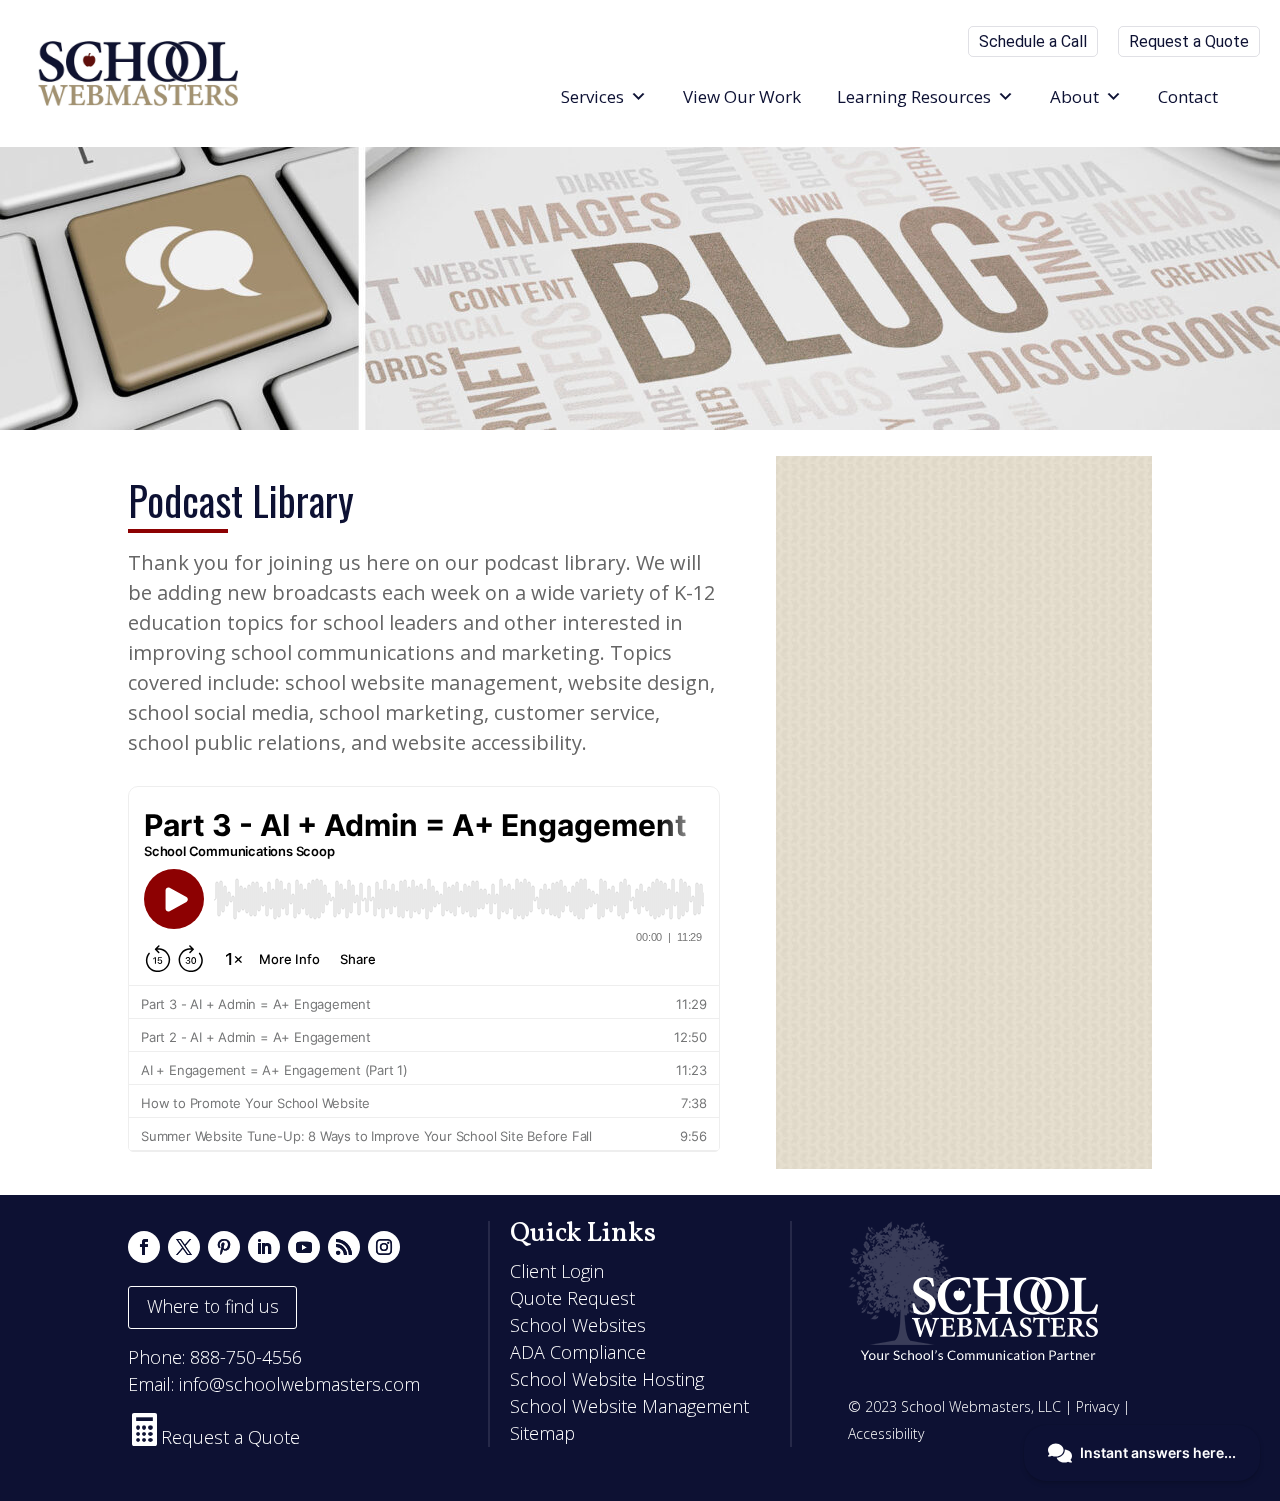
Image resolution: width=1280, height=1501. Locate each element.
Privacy (1097, 1406)
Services (592, 96)
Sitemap (542, 1433)
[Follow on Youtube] (304, 1247)
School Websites (578, 1325)
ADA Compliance (578, 1352)
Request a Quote (1189, 41)
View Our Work (742, 96)
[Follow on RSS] (344, 1247)
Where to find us (213, 1306)
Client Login (557, 1271)
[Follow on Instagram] (384, 1247)
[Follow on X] (184, 1247)
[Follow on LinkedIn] (264, 1247)
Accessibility (886, 1433)
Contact (1188, 96)
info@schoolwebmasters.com (299, 1384)
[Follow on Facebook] (144, 1247)
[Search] (1254, 97)
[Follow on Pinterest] (224, 1247)
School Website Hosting (607, 1379)
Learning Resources (914, 96)
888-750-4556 (246, 1357)
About (1074, 96)
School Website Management (629, 1406)
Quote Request (572, 1298)
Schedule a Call (1033, 41)
